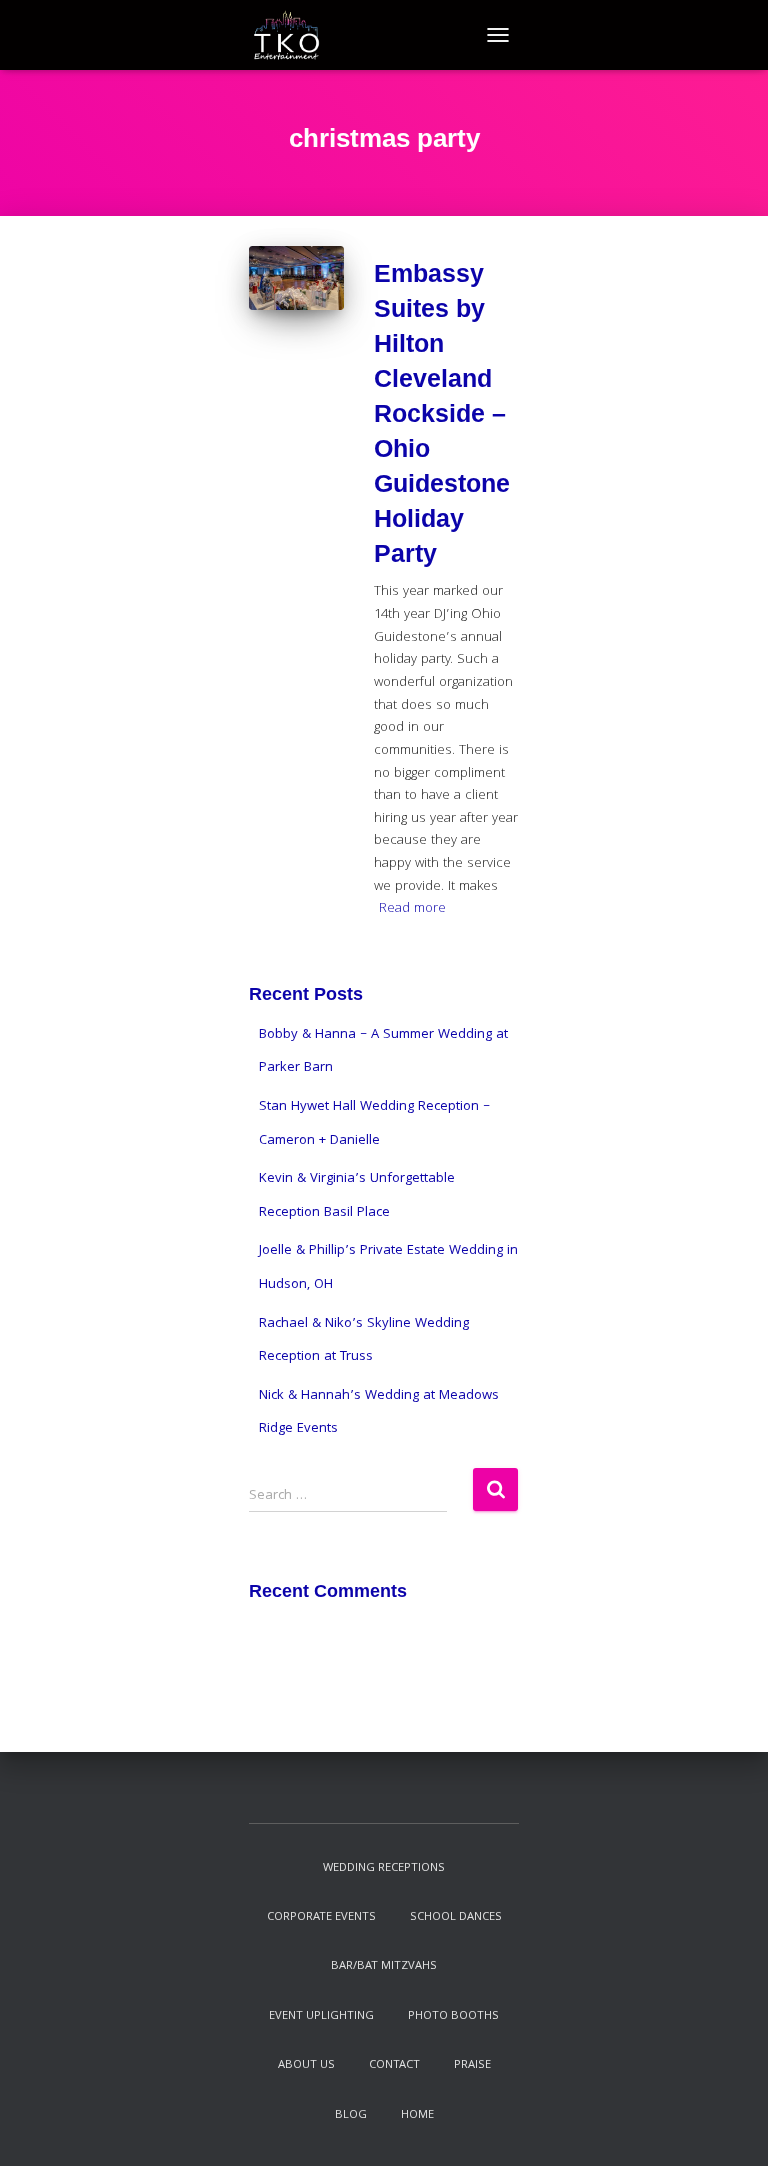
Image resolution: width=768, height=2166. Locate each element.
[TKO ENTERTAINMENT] (294, 35)
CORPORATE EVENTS (321, 1917)
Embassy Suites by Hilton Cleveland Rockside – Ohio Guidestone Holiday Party (442, 413)
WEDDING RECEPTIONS (384, 1868)
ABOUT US (306, 2065)
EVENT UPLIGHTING (321, 2016)
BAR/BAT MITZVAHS (384, 1966)
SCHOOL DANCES (456, 1917)
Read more (412, 909)
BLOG (351, 2115)
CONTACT (394, 2065)
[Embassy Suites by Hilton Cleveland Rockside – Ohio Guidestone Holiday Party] (296, 277)
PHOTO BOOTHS (453, 2016)
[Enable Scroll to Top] (728, 2126)
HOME (417, 2115)
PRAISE (472, 2065)
